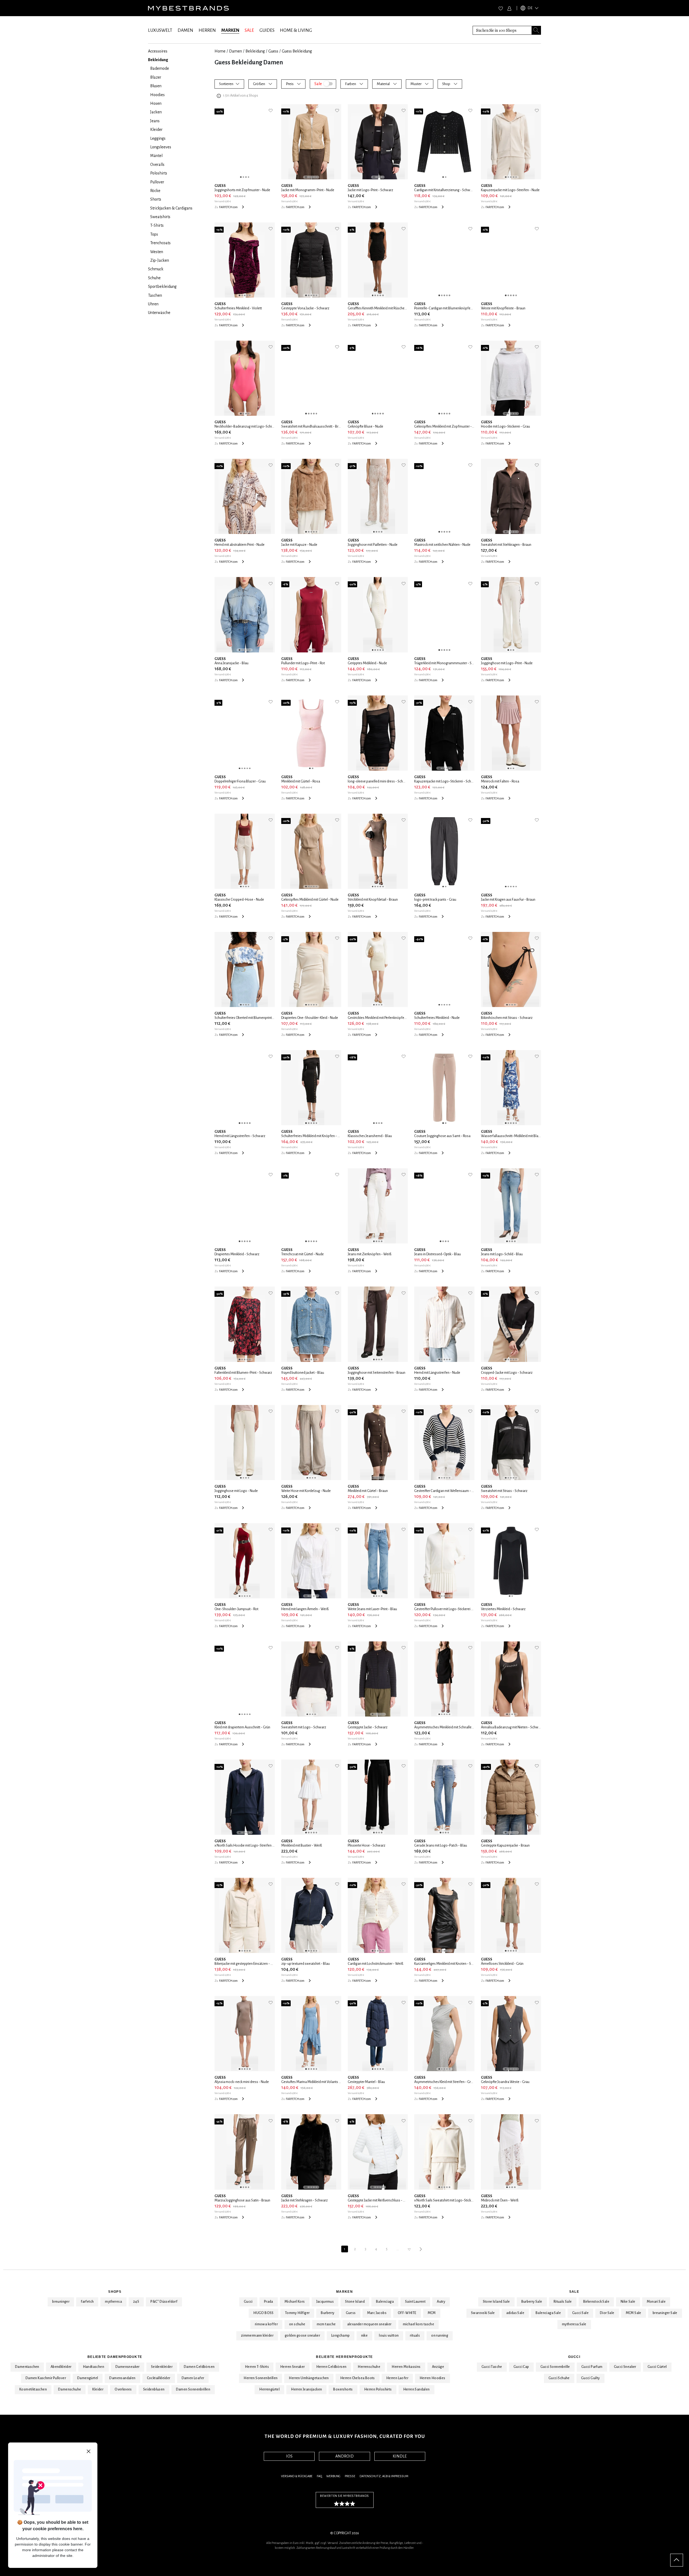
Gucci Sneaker (625, 2367)
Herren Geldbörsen (331, 2367)
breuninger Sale (665, 2313)
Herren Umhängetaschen (309, 2378)
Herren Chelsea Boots (358, 2378)
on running (440, 2336)
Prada (269, 2302)
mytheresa (113, 2302)
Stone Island (355, 2302)
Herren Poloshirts (378, 2389)
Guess (273, 51)
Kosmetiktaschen (33, 2389)
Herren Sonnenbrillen (261, 2378)
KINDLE (400, 2456)
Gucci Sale (580, 2313)
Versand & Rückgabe (297, 2476)
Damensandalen (122, 2378)
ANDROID (344, 2456)
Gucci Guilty (590, 2378)
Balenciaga (385, 2302)
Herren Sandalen (416, 2389)
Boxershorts (343, 2389)
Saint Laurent (415, 2302)
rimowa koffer (266, 2324)
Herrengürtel (269, 2389)
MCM (432, 2313)
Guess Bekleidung (297, 51)
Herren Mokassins (406, 2367)
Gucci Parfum (592, 2367)
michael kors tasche (419, 2324)
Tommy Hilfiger (297, 2313)
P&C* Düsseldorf (164, 2302)
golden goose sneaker (302, 2336)
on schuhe (297, 2324)
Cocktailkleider (159, 2378)
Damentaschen (27, 2367)
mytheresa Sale (574, 2324)
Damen (235, 51)
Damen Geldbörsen (199, 2367)
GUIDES (267, 30)
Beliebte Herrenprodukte (344, 2357)
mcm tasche (326, 2324)
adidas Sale (515, 2313)
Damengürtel (88, 2378)
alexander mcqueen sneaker (369, 2324)
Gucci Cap (521, 2367)
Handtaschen (94, 2367)
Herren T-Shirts (257, 2367)
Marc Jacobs (377, 2313)
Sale (574, 2292)
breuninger (61, 2302)
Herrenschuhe (369, 2367)
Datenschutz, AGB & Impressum (384, 2476)
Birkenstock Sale (596, 2302)
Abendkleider (61, 2367)
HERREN (207, 30)
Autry (441, 2302)
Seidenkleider (162, 2367)
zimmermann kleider (257, 2336)
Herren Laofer (397, 2378)
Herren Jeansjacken (306, 2389)
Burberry (328, 2313)
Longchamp (341, 2336)
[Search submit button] (536, 30)
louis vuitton (389, 2336)
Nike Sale (628, 2302)
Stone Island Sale (496, 2302)
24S (136, 2302)
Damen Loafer (193, 2378)
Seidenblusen (154, 2389)
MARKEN (230, 30)
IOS (289, 2456)
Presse (350, 2476)
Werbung (333, 2476)
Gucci (248, 2302)
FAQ (319, 2476)
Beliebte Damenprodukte (115, 2357)
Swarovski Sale (483, 2313)
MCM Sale (634, 2313)
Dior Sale (607, 2313)
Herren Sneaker (293, 2367)
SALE (249, 30)
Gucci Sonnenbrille (555, 2367)
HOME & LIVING (296, 30)
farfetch (87, 2302)
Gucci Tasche (492, 2367)
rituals (415, 2336)
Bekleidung (255, 51)
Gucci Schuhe (559, 2378)
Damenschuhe (70, 2389)
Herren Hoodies (433, 2378)
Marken (344, 2292)
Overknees (123, 2389)
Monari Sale (656, 2302)
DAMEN (185, 30)
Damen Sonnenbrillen (193, 2389)
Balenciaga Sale (548, 2313)
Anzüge (438, 2367)
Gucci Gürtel (657, 2367)
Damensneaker (128, 2367)
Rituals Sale (563, 2302)
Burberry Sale (532, 2302)
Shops (115, 2292)
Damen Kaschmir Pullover (46, 2378)
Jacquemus (325, 2302)
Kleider (98, 2389)
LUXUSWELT (160, 30)
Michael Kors (295, 2302)
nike (365, 2336)
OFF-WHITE (407, 2313)
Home (220, 51)
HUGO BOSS (263, 2313)
